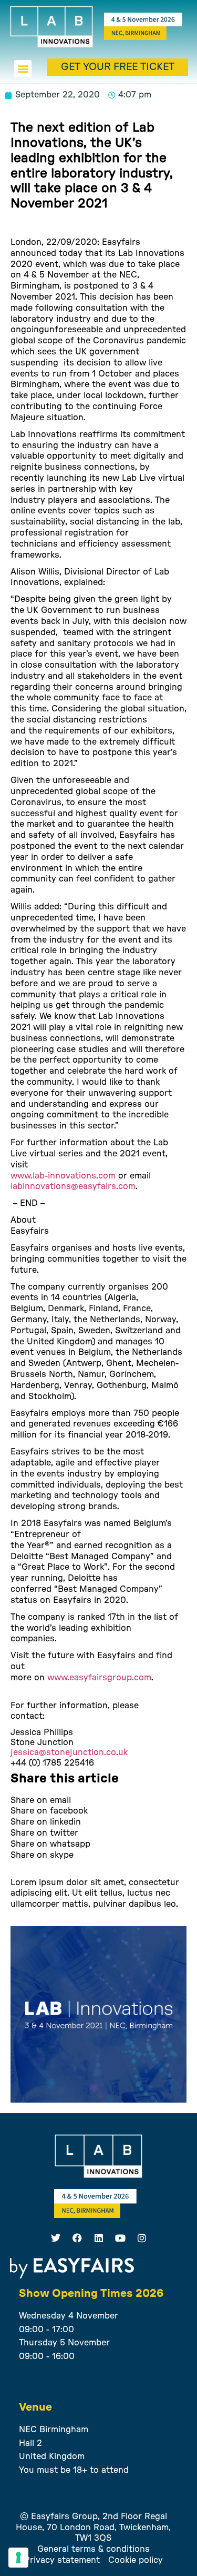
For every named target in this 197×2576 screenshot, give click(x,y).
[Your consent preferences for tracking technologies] (18, 2558)
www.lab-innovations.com (63, 1176)
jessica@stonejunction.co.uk (69, 1752)
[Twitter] (56, 2238)
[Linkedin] (99, 2238)
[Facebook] (77, 2238)
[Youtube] (120, 2238)
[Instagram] (142, 2238)
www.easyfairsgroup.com (99, 1678)
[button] (23, 69)
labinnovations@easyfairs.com (73, 1186)
